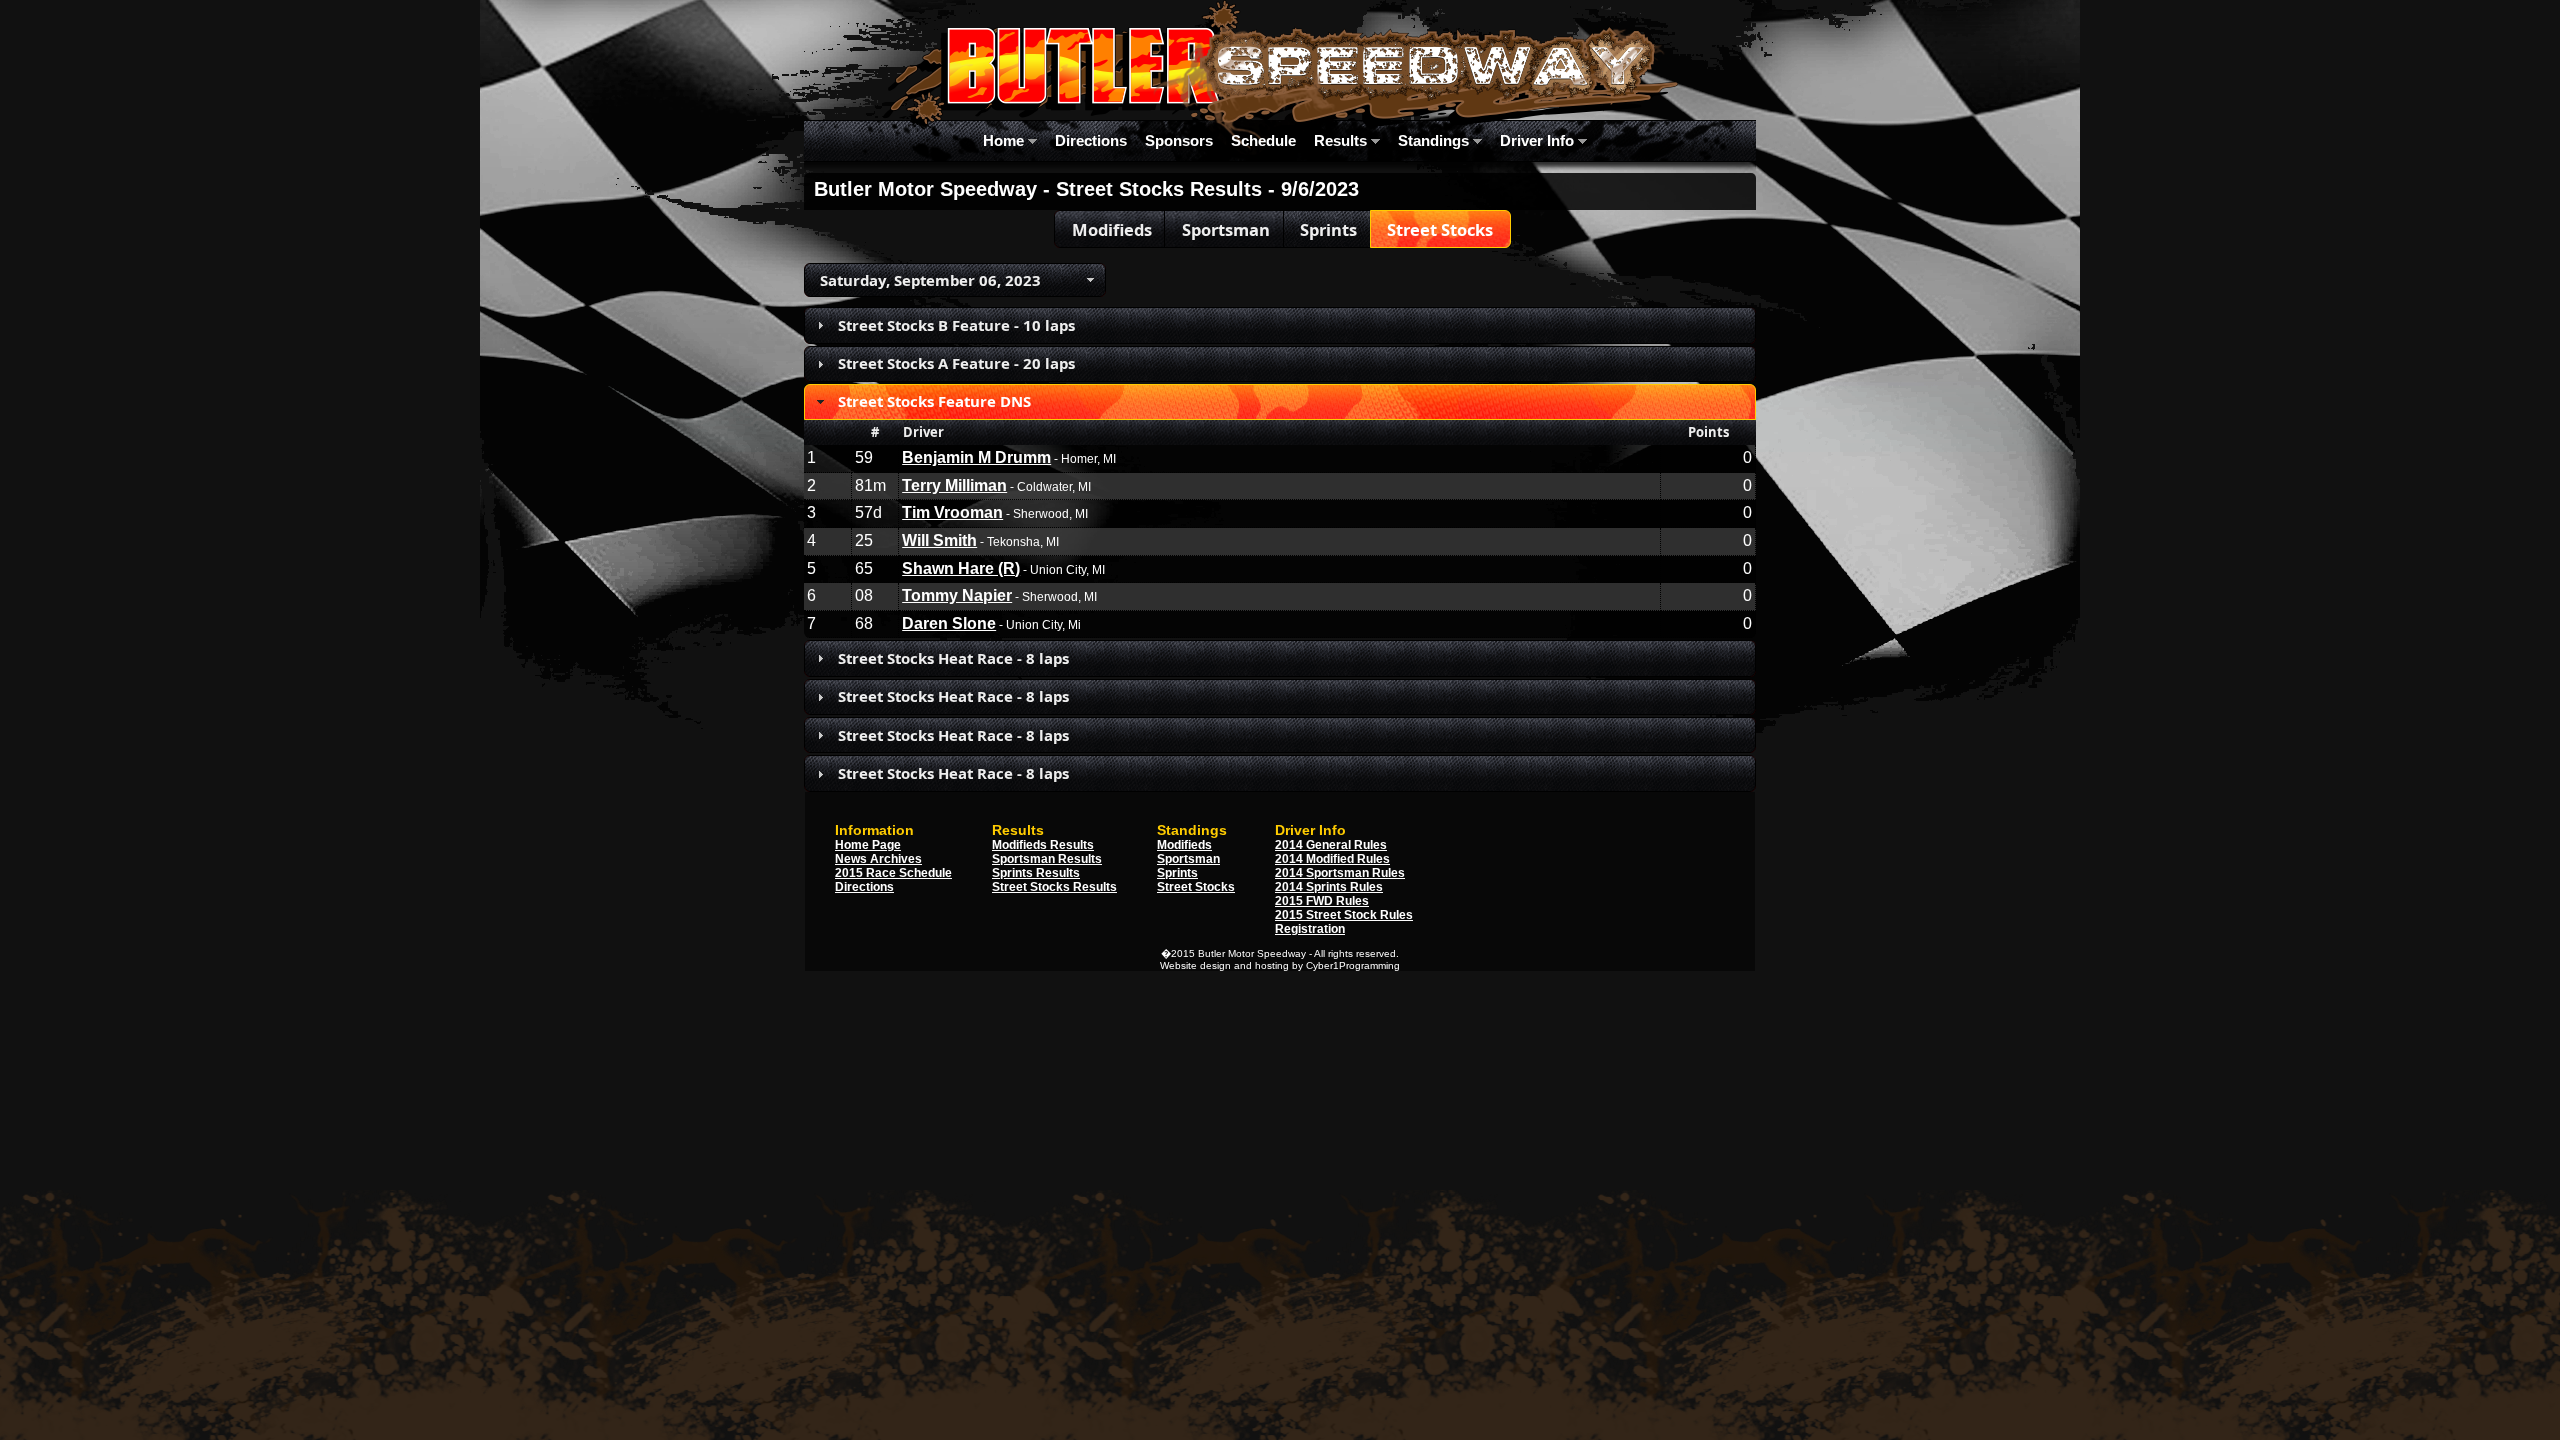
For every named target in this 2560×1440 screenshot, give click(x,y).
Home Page (868, 845)
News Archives (878, 859)
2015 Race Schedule (893, 873)
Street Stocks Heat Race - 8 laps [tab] (953, 658)
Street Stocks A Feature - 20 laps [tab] (956, 363)
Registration (1310, 929)
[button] (1111, 229)
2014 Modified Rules (1332, 859)
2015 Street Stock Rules (1344, 915)
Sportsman (1188, 859)
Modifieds (1184, 845)
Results (1342, 140)
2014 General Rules (1331, 845)
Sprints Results (1036, 873)
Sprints (1177, 873)
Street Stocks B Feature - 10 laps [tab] (956, 325)
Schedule (1263, 140)
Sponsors (1179, 140)
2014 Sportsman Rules (1340, 873)
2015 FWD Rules (1322, 901)
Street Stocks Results (1054, 887)
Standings (1435, 140)
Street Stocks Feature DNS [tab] (934, 401)
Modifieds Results (1043, 845)
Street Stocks (1196, 887)
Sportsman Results (1047, 859)
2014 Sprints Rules (1329, 887)
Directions (1091, 140)
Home (1005, 140)
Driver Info (1539, 140)
